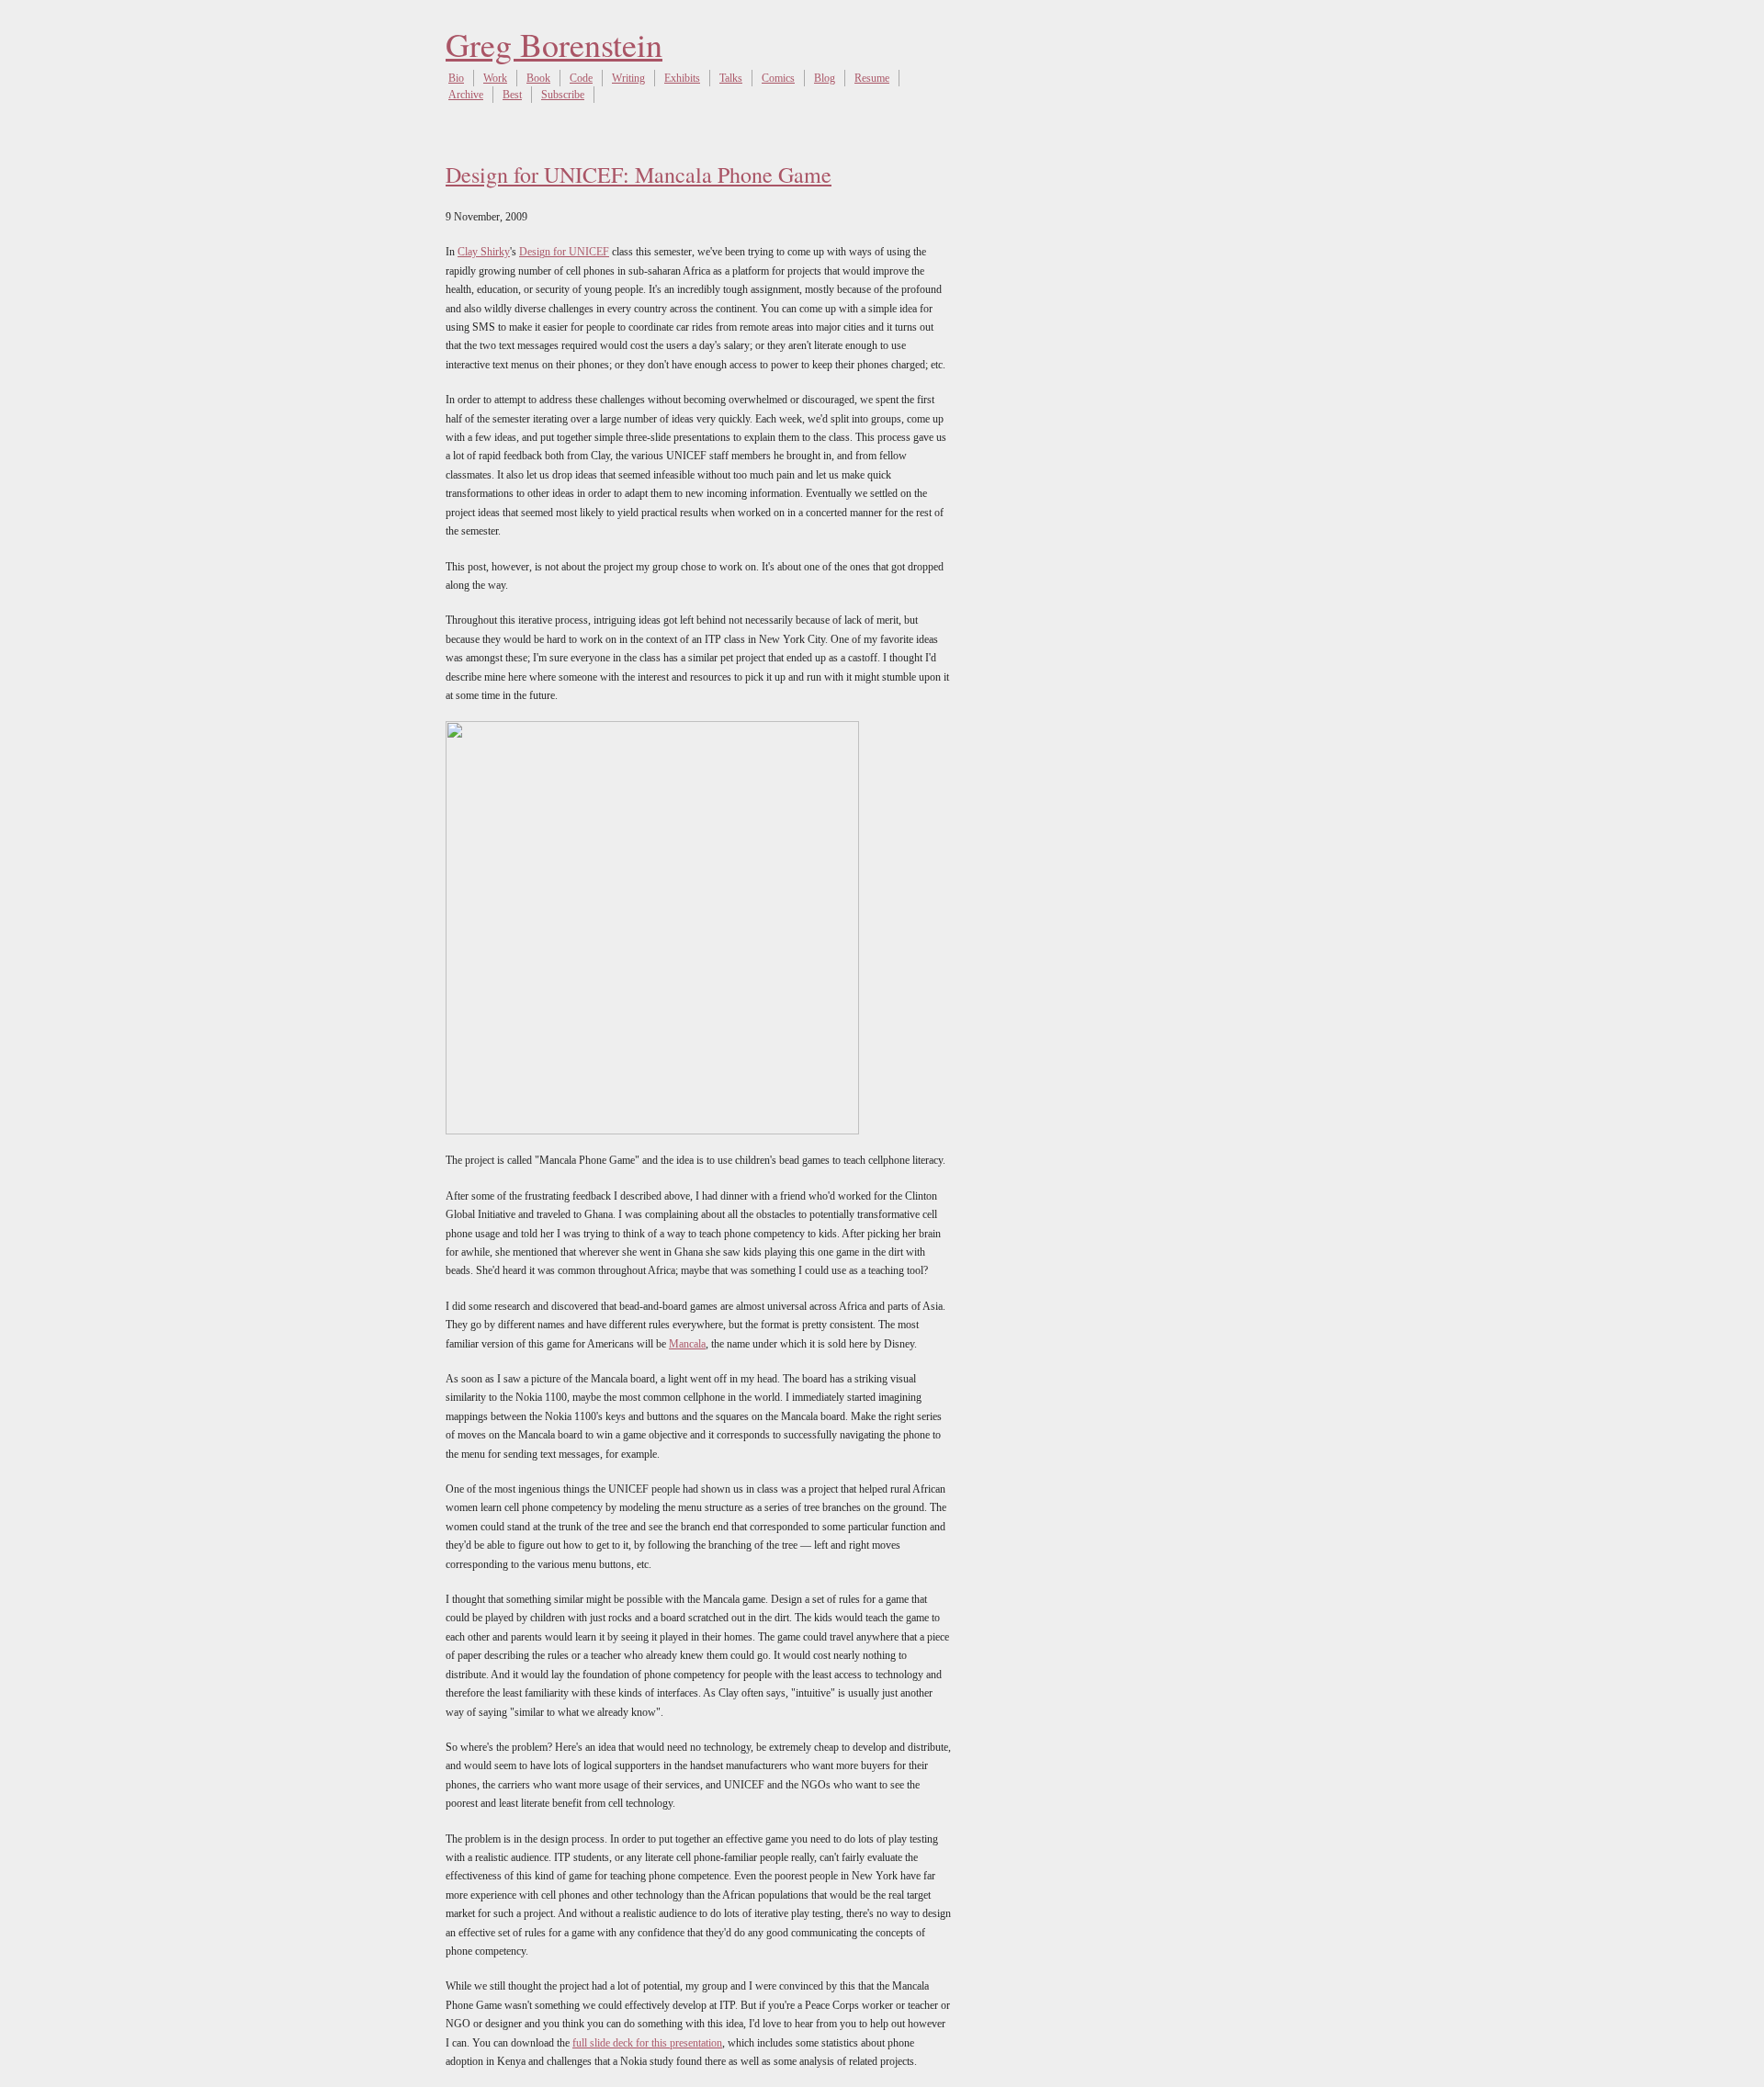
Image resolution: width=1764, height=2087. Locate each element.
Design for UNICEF (564, 252)
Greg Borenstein (554, 44)
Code (581, 78)
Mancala (687, 1344)
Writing (628, 78)
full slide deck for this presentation (647, 2043)
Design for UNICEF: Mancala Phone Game (639, 175)
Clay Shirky (484, 252)
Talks (731, 78)
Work (495, 78)
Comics (778, 78)
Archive (466, 95)
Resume (872, 78)
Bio (456, 78)
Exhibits (682, 78)
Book (538, 78)
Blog (825, 78)
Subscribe (563, 95)
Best (512, 95)
